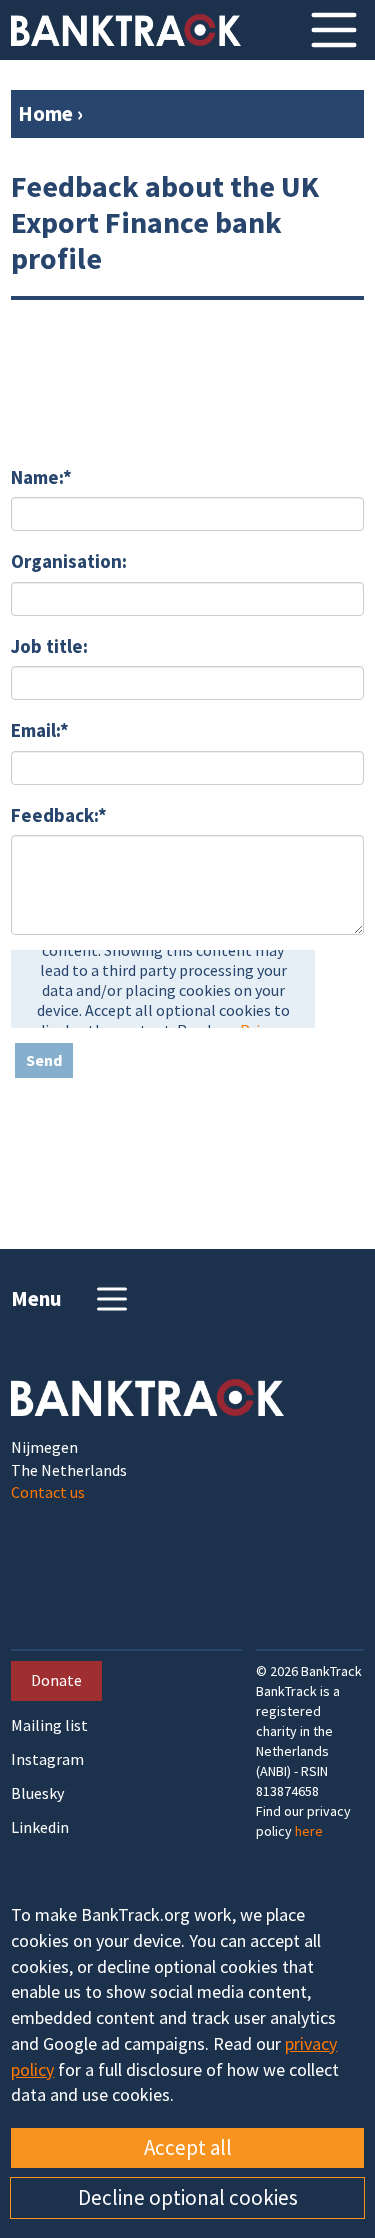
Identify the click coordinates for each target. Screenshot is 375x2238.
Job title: (49, 646)
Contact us (48, 1492)
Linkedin (40, 1827)
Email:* (40, 730)
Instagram (47, 1759)
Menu (36, 1298)
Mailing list (49, 1725)
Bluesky (37, 1793)
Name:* (41, 477)
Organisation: (69, 561)
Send (44, 1060)
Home (45, 113)
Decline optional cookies (188, 2197)
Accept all (188, 2147)
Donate (56, 1680)
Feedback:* (59, 815)
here (309, 1831)
